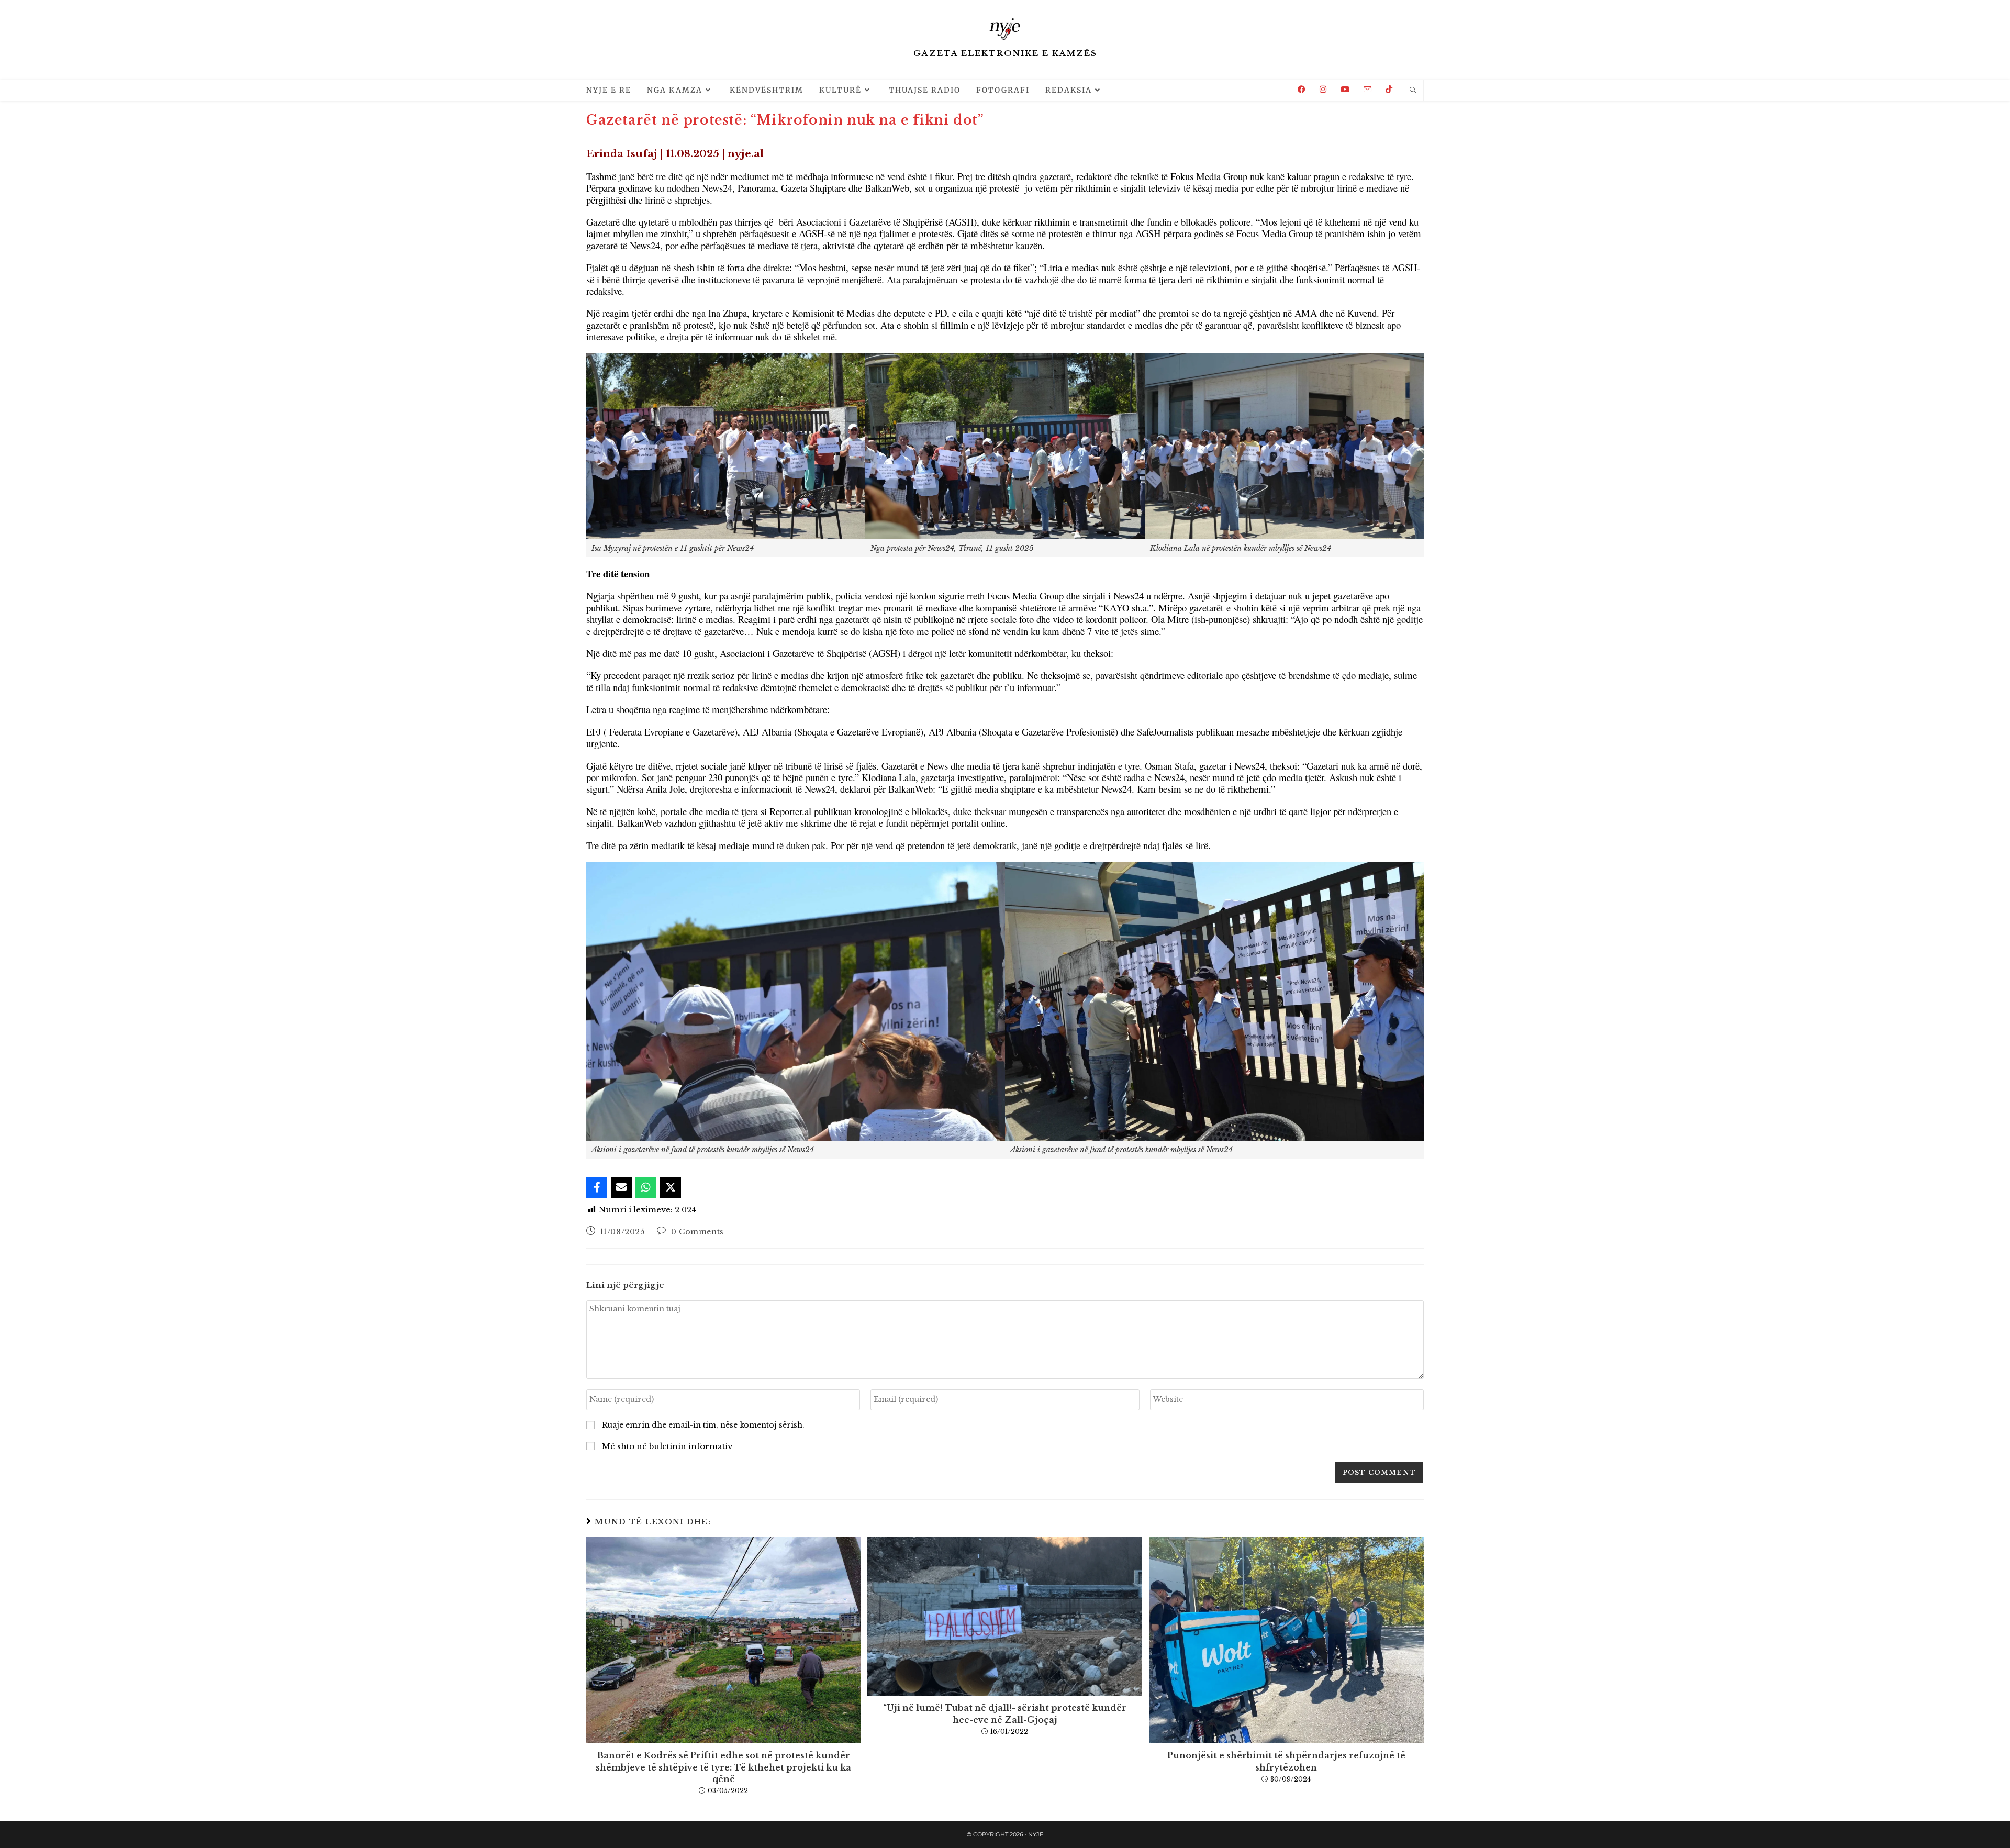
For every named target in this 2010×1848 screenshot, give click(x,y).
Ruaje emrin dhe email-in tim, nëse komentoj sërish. (703, 1425)
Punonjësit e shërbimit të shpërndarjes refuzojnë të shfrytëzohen (1286, 1761)
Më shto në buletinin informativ (666, 1446)
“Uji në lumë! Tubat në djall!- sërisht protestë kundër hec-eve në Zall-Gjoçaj (1005, 1713)
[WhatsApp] (646, 1187)
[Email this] (621, 1187)
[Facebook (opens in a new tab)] (1302, 89)
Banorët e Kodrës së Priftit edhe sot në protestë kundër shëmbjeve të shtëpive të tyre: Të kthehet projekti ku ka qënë (723, 1767)
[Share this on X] (671, 1187)
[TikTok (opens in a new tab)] (1389, 89)
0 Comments (697, 1232)
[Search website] (1413, 91)
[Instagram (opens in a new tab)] (1323, 89)
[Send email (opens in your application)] (1367, 90)
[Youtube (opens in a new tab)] (1345, 89)
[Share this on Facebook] (597, 1187)
